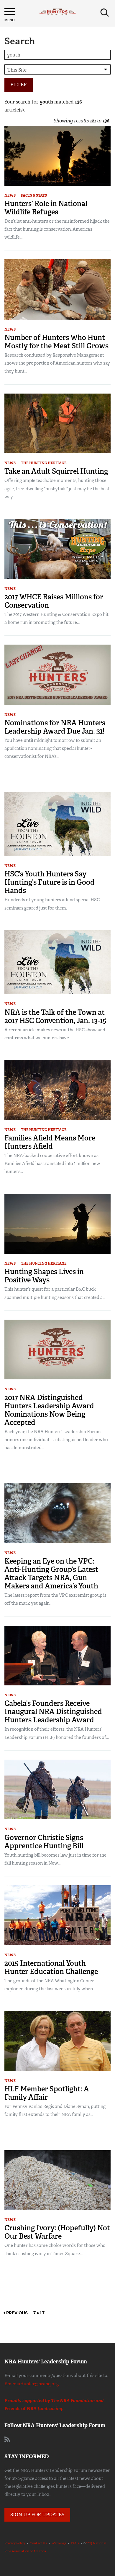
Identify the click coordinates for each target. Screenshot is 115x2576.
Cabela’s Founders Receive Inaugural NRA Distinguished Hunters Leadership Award (53, 1712)
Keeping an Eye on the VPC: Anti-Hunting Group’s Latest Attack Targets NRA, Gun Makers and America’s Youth (51, 1573)
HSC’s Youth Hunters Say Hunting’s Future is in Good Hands (50, 882)
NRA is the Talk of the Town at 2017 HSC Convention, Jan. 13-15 (55, 1016)
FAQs (75, 2543)
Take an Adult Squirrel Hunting (56, 471)
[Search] (105, 13)
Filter (19, 85)
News (10, 195)
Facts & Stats (34, 195)
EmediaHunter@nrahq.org (32, 2384)
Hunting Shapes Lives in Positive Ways (44, 1276)
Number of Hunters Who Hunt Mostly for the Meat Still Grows (56, 342)
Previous (16, 2313)
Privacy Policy (15, 2543)
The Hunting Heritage (44, 463)
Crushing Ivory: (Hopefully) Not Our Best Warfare (57, 2232)
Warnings (59, 2543)
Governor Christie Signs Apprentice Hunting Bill (44, 1842)
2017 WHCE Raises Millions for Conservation (54, 601)
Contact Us (38, 2543)
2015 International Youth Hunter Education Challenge (51, 1967)
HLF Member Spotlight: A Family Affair (47, 2093)
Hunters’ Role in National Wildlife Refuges (46, 208)
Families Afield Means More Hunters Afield (50, 1142)
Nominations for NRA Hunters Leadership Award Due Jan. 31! (55, 727)
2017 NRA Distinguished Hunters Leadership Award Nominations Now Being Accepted (49, 1410)
